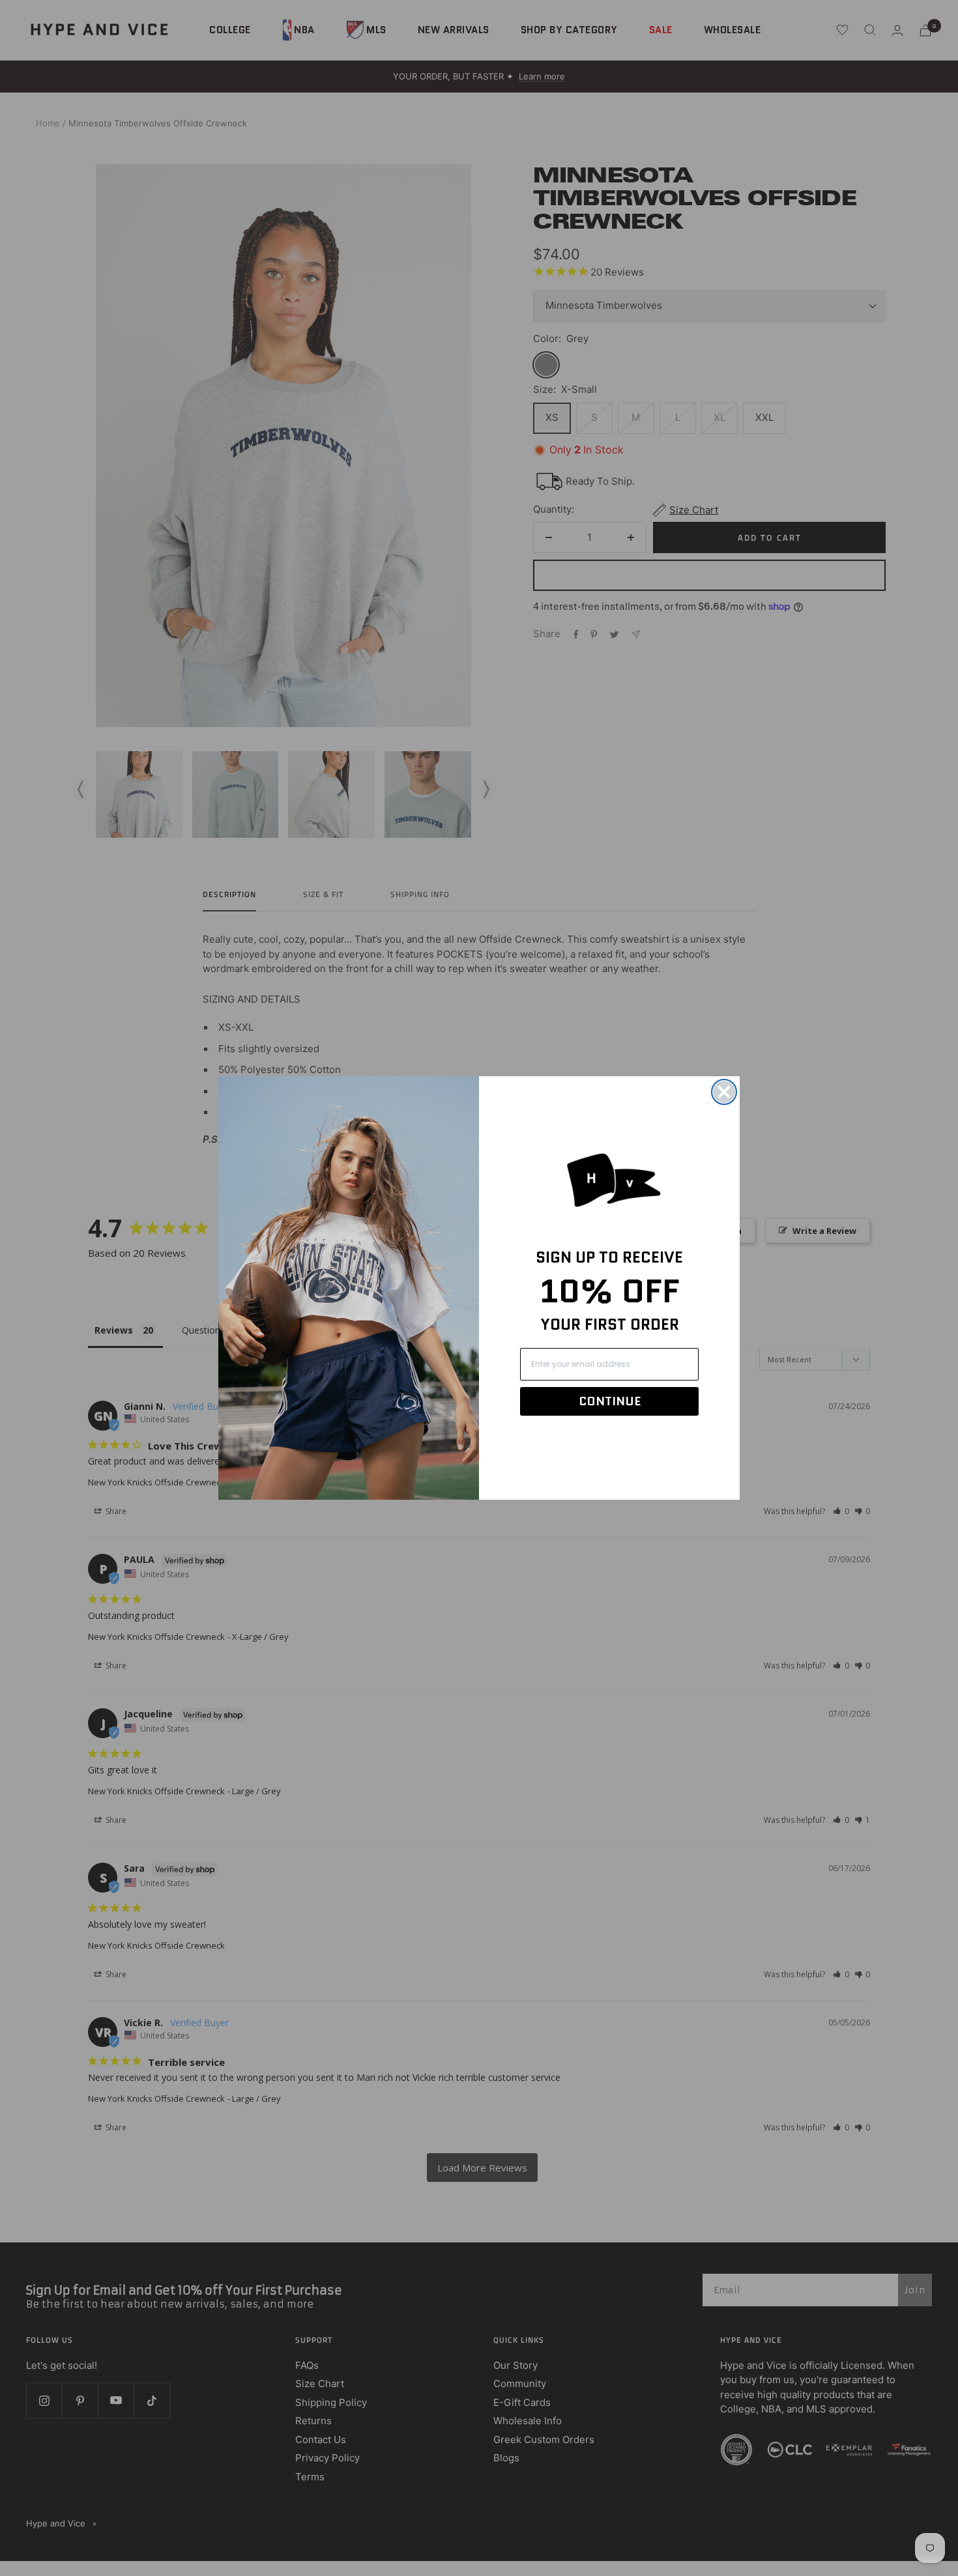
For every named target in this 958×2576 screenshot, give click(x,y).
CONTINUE (610, 1401)
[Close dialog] (724, 1092)
